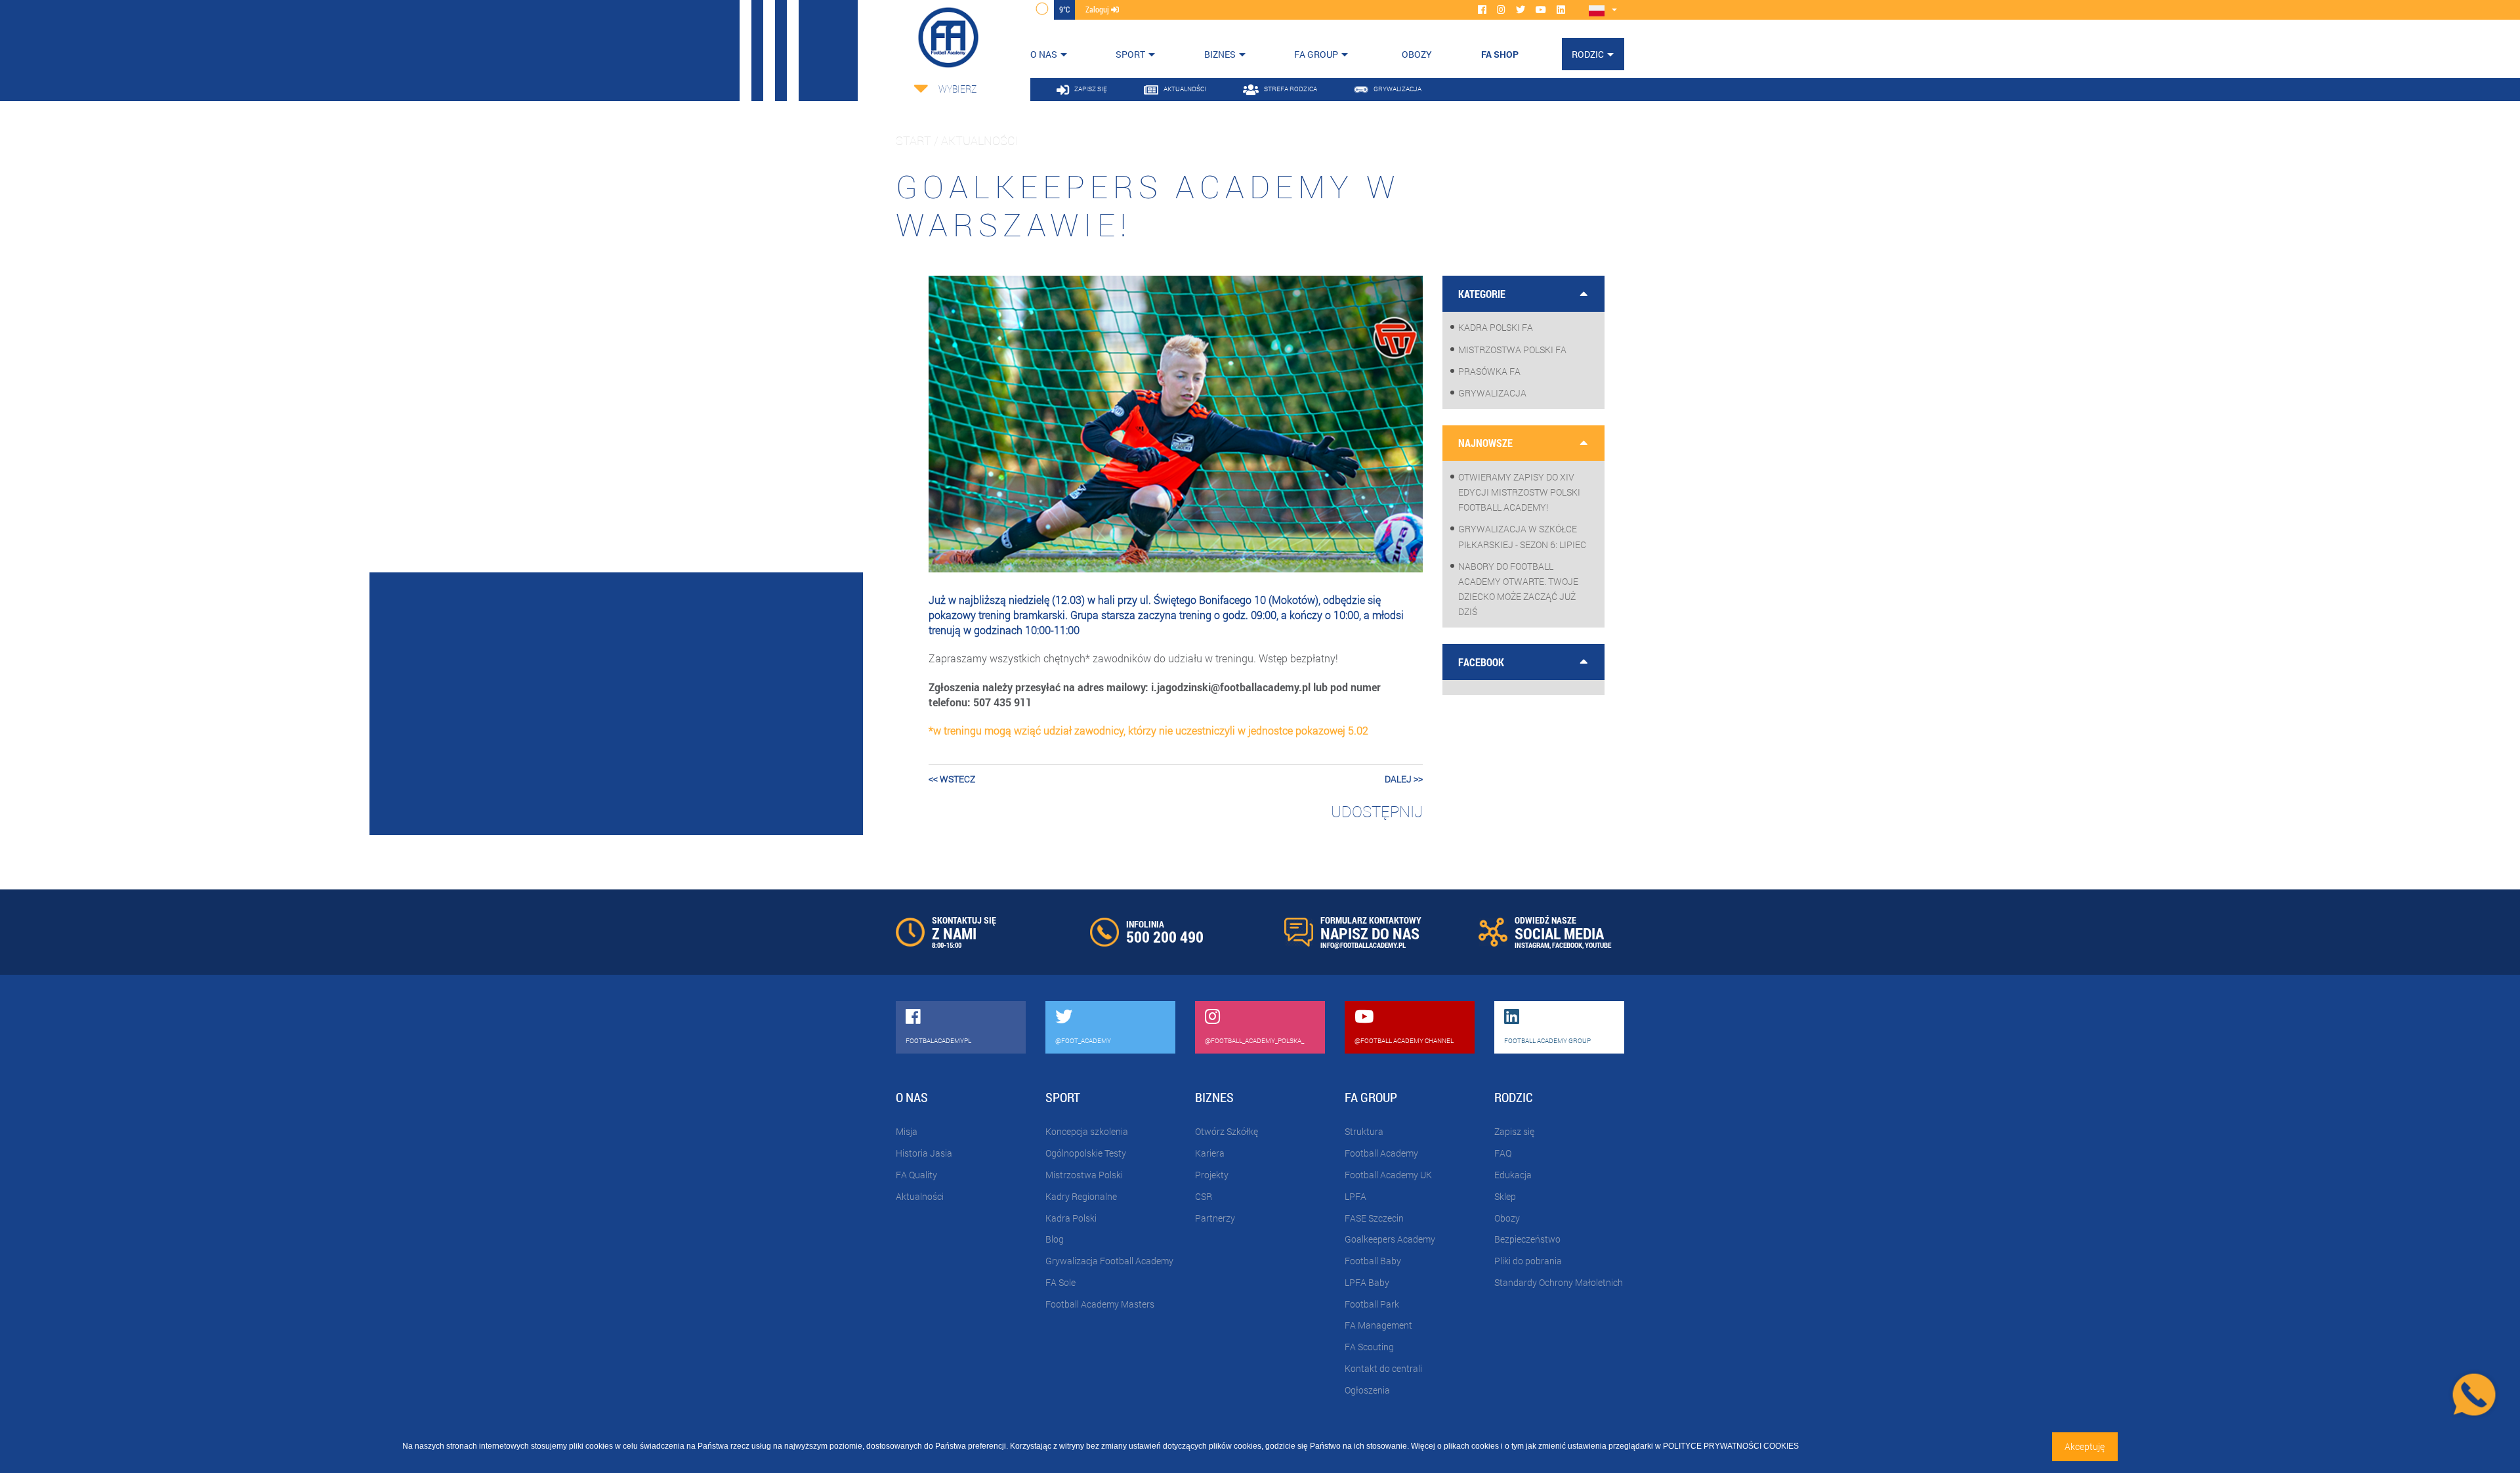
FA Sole (1060, 1282)
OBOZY (1417, 54)
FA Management (1378, 1325)
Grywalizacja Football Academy (1109, 1261)
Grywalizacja (1492, 393)
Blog (1055, 1239)
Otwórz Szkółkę (1227, 1131)
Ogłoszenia (1367, 1390)
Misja (907, 1131)
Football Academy (1381, 1153)
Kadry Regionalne (1081, 1196)
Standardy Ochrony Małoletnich (1559, 1282)
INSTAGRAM (1532, 945)
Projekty (1212, 1175)
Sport (1130, 54)
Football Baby (1373, 1261)
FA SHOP (1500, 54)
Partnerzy (1215, 1218)
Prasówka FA (1489, 371)
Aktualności (920, 1196)
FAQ (1503, 1153)
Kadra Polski (1071, 1218)
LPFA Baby (1367, 1282)
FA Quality (916, 1175)
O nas (1044, 54)
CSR (1204, 1196)
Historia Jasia (924, 1153)
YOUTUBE (1598, 945)
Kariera (1210, 1153)
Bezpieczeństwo (1527, 1239)
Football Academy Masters (1100, 1304)
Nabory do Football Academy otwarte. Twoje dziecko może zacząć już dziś (1518, 589)
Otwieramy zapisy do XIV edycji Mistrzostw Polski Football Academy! (1519, 492)
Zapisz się (1514, 1131)
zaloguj (1098, 9)
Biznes (1220, 54)
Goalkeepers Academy (1390, 1239)
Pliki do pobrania (1528, 1261)
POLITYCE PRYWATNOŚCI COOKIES (1731, 1446)
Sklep (1505, 1196)
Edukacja (1513, 1175)
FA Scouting (1369, 1347)
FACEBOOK (1567, 945)
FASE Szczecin (1374, 1218)
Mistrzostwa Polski (1084, 1175)
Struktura (1364, 1131)
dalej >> (1404, 779)
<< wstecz (952, 779)
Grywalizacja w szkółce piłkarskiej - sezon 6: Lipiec (1522, 536)
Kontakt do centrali (1383, 1368)
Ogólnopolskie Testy (1086, 1153)
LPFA (1355, 1196)
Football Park (1372, 1304)
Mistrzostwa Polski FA (1512, 350)
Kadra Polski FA (1496, 327)
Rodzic (1588, 54)
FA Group (1316, 54)
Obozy (1507, 1218)
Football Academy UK (1388, 1175)
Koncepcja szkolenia (1087, 1131)
